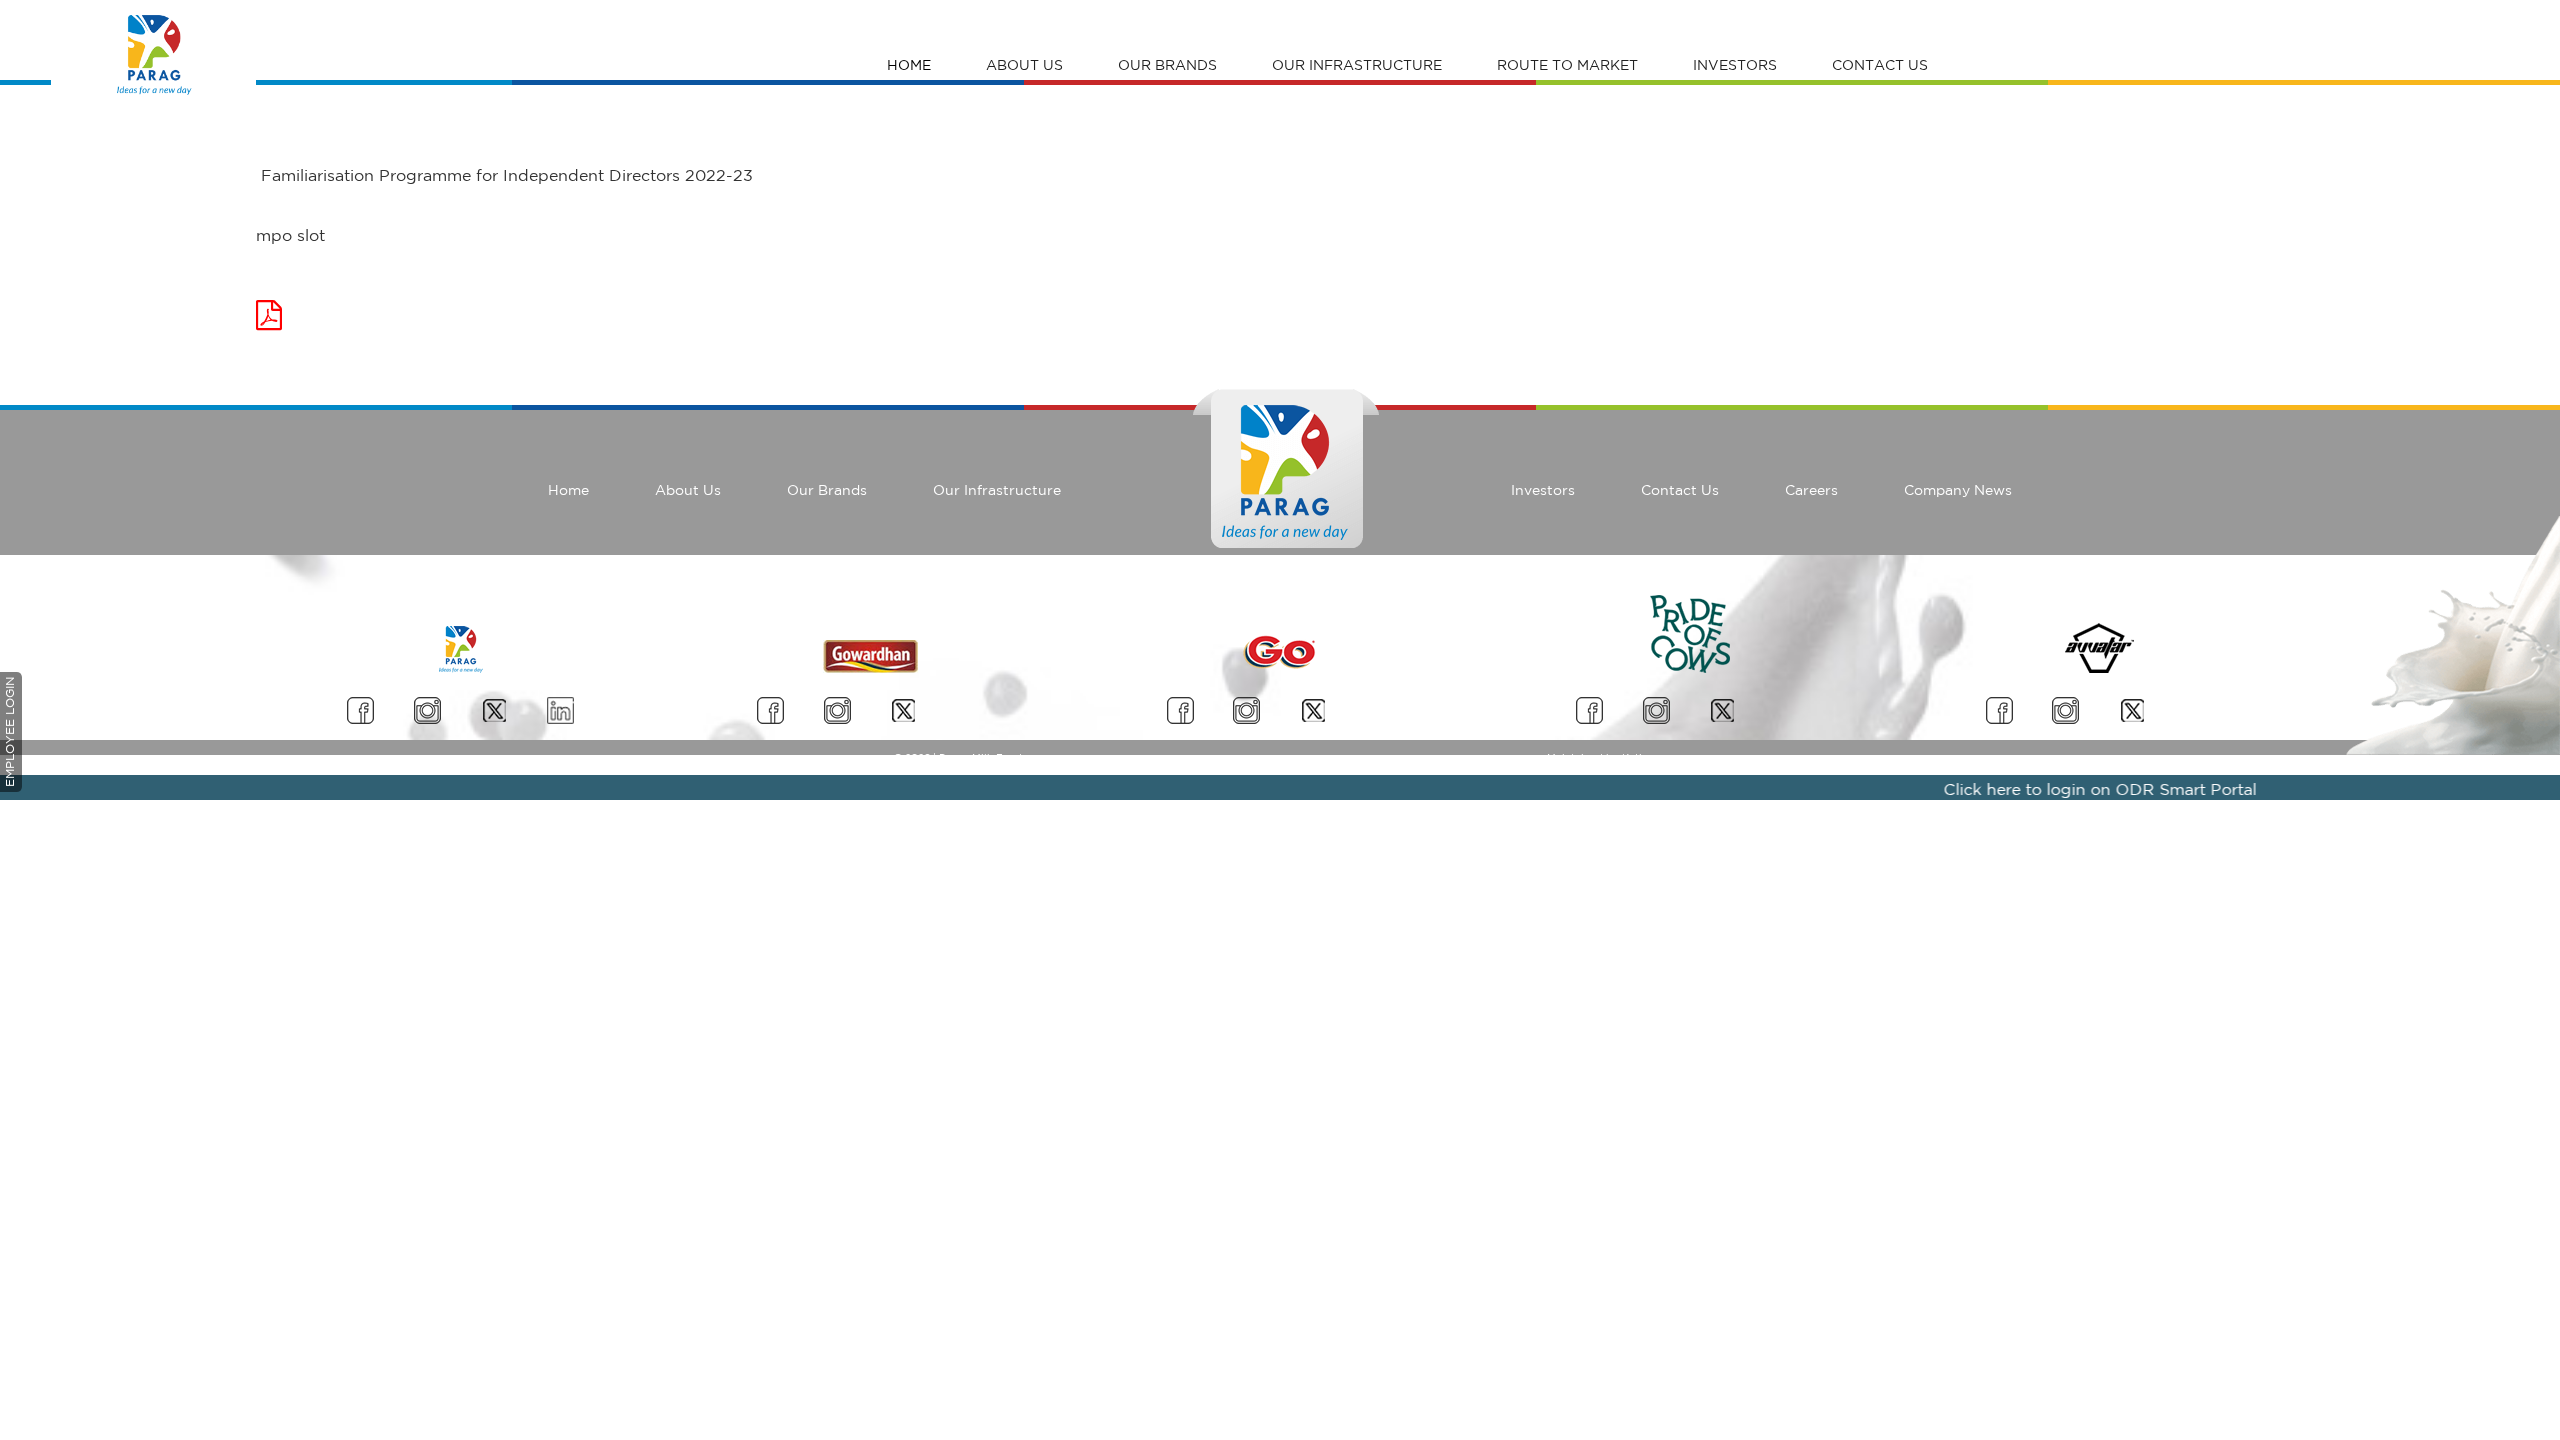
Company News (1958, 490)
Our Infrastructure (1357, 65)
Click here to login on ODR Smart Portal (2071, 789)
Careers (1811, 490)
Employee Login (9, 732)
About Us (1024, 65)
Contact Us (1880, 65)
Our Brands (1167, 65)
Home (909, 65)
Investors (1735, 65)
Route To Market (1567, 65)
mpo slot (290, 235)
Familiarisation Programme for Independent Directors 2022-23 (504, 175)
